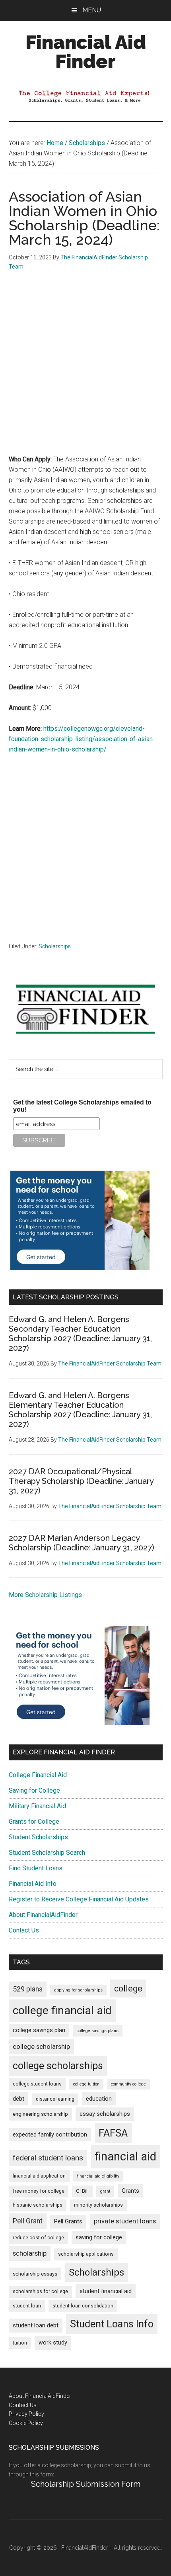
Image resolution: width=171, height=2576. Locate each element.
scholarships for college (40, 2292)
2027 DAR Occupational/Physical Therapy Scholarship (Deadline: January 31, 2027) (81, 1481)
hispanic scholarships (38, 2205)
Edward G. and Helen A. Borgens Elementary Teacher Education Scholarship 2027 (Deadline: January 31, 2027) (80, 1410)
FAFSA (113, 2133)
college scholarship (41, 2046)
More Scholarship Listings (45, 1595)
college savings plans (98, 2031)
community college (128, 2084)
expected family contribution (50, 2135)
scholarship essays (35, 2274)
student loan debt (36, 2325)
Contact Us (24, 1930)
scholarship (30, 2253)
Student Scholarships (38, 1837)
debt (18, 2099)
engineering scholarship (40, 2114)
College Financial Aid (38, 1775)
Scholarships (55, 946)
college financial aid (62, 2010)
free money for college (39, 2191)
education (99, 2099)
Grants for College (34, 1822)
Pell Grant (28, 2221)
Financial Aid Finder (86, 52)
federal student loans (48, 2158)
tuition (20, 2343)
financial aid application (39, 2176)
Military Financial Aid (37, 1806)
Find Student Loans (36, 1868)
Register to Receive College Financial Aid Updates (79, 1899)
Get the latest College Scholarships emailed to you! (82, 1106)
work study (53, 2343)
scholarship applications (86, 2254)
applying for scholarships (78, 1990)
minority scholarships (98, 2205)
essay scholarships (105, 2114)
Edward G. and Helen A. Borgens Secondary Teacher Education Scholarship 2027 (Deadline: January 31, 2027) (80, 1334)
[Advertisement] (85, 369)
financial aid (125, 2156)
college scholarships (58, 2066)
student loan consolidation (83, 2306)
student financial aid (106, 2291)
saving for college (99, 2238)
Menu (92, 10)
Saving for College (34, 1790)
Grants (130, 2191)
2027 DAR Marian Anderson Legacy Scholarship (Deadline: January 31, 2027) (82, 1543)
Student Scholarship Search (47, 1853)
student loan (27, 2306)
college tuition (86, 2084)
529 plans (28, 1989)
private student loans (125, 2221)
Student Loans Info (112, 2324)
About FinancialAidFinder (43, 1915)
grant (105, 2191)
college (128, 1988)
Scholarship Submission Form (86, 2484)
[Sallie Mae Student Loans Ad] (80, 1268)
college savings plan (39, 2030)
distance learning (55, 2099)
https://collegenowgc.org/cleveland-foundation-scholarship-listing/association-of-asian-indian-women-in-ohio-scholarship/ (82, 739)
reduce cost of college (38, 2238)
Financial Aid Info (33, 1884)
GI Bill (82, 2191)
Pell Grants (68, 2222)
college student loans (37, 2084)
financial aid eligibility (98, 2176)
